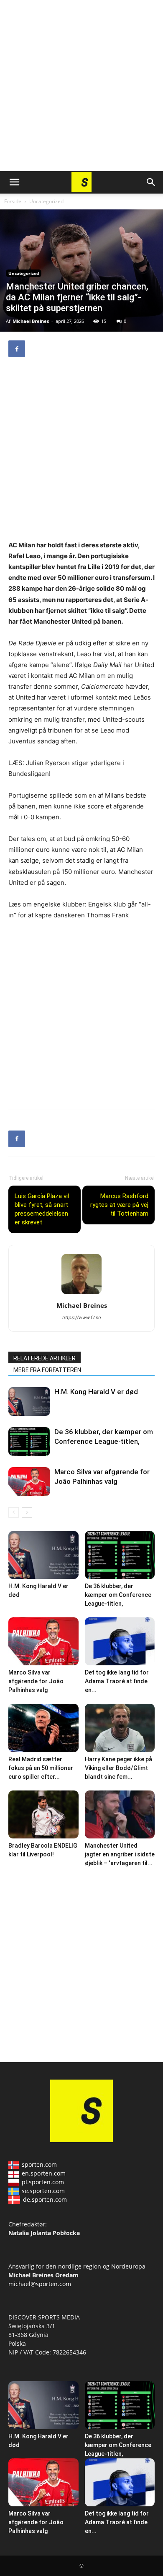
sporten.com (39, 2164)
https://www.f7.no (82, 1317)
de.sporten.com (45, 2200)
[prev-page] (14, 1512)
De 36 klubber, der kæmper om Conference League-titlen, (118, 1595)
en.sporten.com (44, 2173)
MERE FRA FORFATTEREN (47, 1370)
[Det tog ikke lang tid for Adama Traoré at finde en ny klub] (120, 1641)
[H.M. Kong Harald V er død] (29, 1401)
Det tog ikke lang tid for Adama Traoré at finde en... (117, 1681)
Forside (13, 201)
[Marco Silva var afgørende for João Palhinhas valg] (29, 1482)
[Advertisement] (81, 86)
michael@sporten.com (40, 2284)
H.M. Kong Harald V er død (96, 1392)
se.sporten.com (43, 2191)
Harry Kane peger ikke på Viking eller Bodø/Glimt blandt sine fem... (118, 1768)
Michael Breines (31, 321)
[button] (14, 182)
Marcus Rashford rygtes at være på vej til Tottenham (119, 1205)
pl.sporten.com (43, 2182)
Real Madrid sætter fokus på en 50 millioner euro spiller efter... (41, 1768)
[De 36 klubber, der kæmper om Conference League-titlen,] (29, 1442)
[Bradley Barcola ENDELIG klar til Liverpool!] (43, 1814)
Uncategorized (46, 201)
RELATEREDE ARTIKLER (45, 1358)
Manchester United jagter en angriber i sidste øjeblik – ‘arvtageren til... (120, 1854)
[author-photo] (81, 1294)
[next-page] (27, 1512)
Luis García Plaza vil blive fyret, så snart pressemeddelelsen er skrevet (42, 1209)
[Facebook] (17, 349)
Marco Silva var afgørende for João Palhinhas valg (36, 1681)
